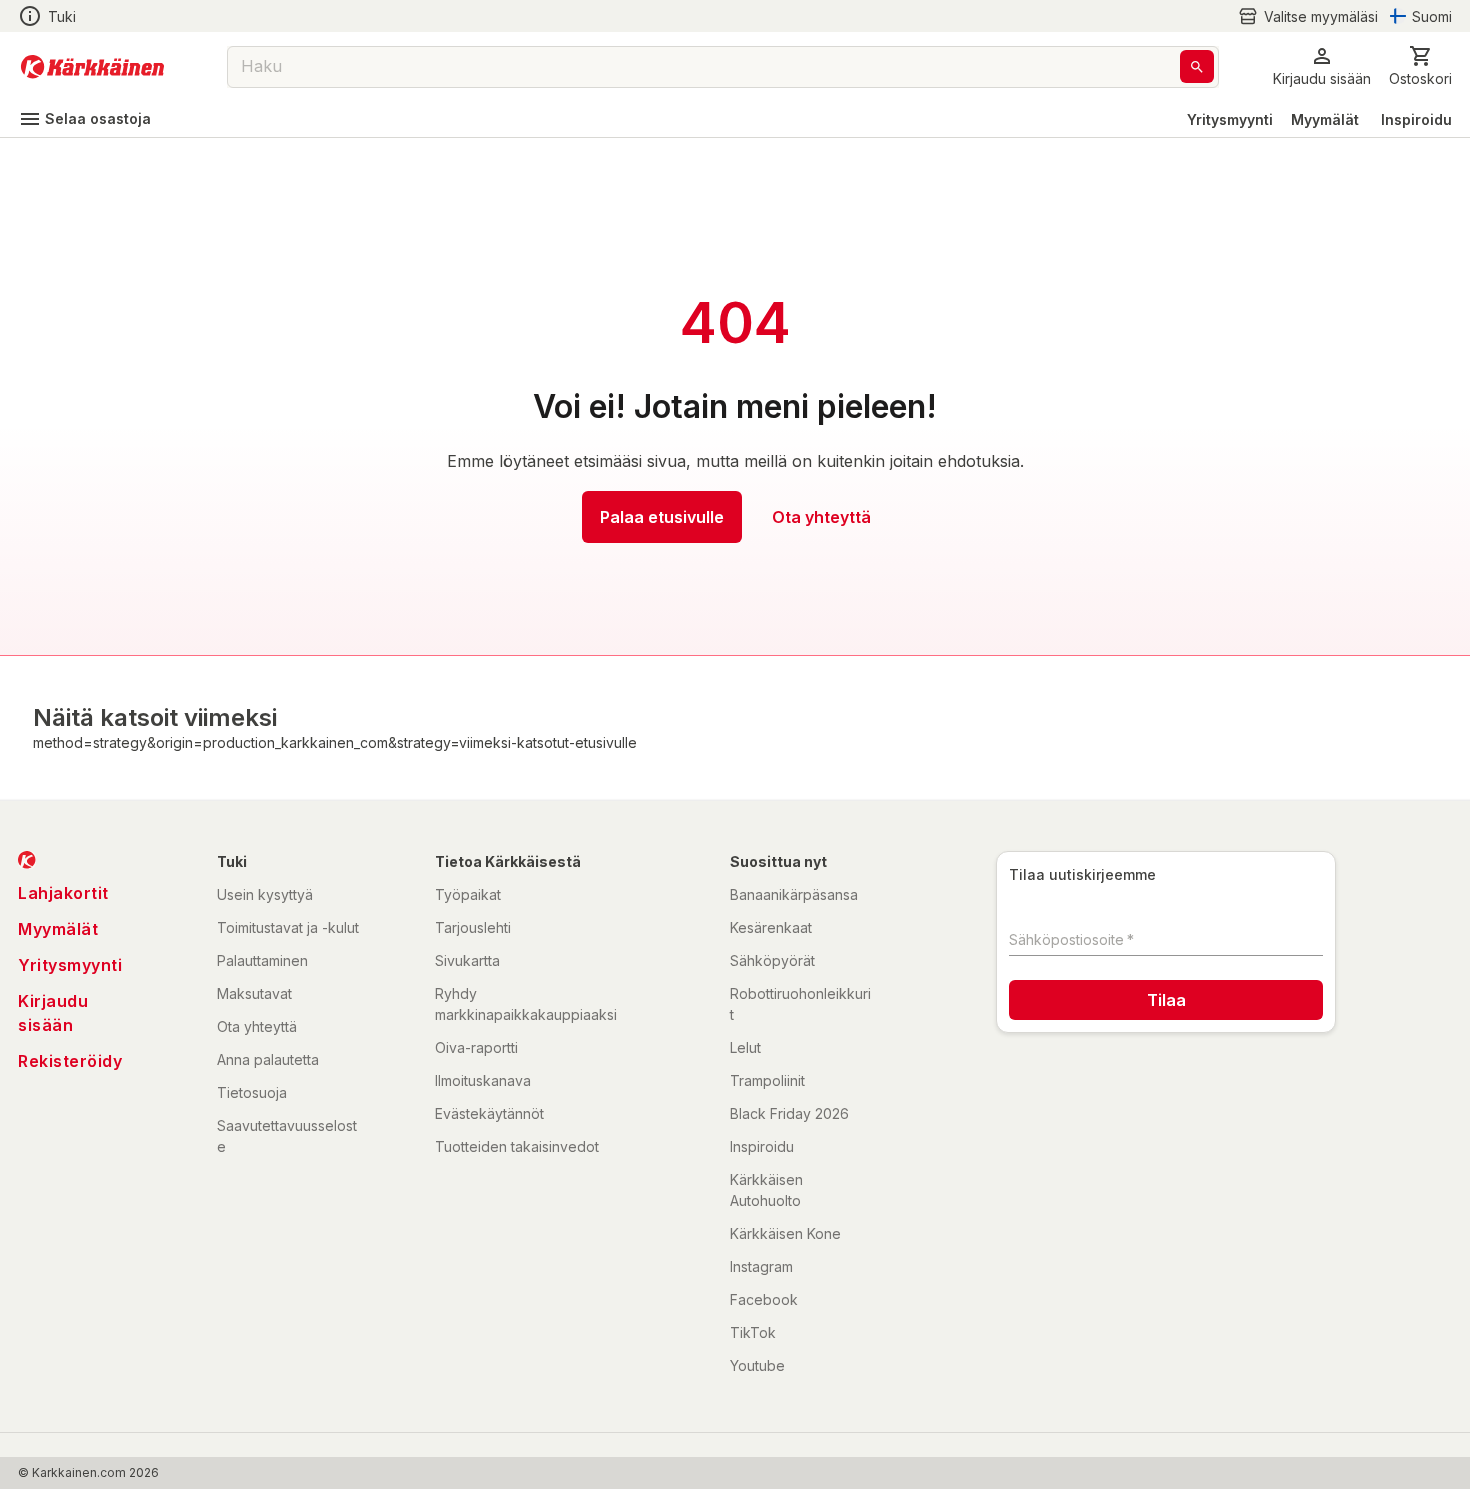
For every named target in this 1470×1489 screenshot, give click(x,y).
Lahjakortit (63, 893)
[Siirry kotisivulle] (92, 67)
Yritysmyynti (1230, 119)
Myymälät (1325, 119)
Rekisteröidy (70, 1061)
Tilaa (1166, 1000)
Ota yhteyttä (821, 517)
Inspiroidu (1416, 119)
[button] (1308, 16)
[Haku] (1197, 66)
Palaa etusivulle (662, 517)
